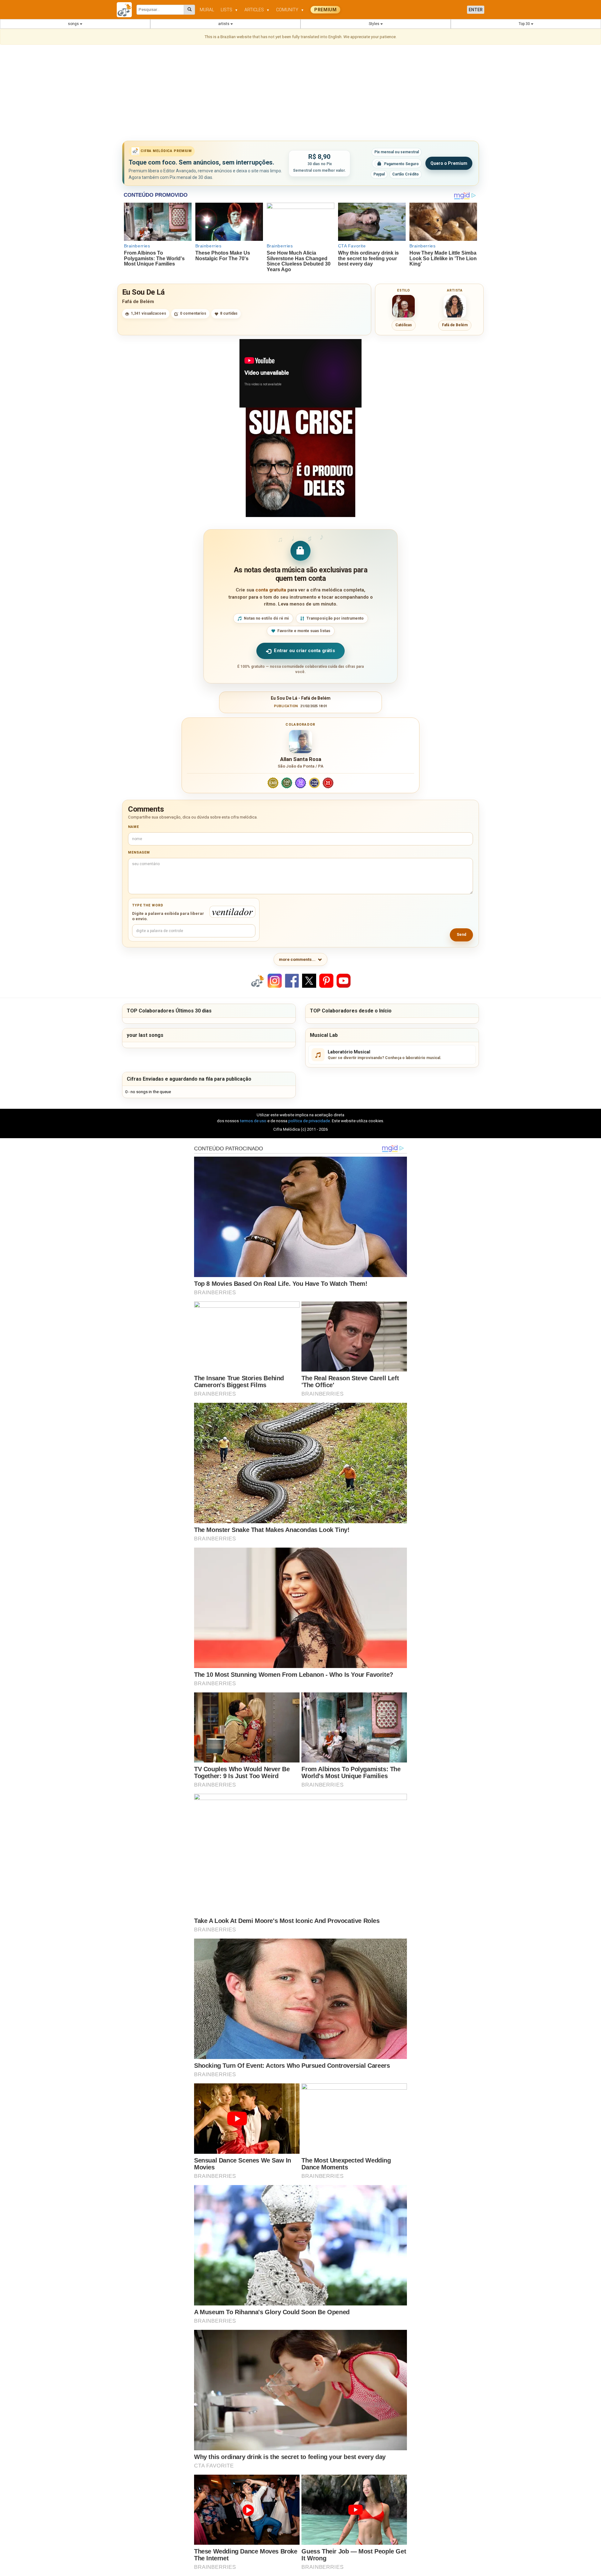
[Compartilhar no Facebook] (292, 980)
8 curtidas (229, 313)
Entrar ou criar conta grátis (304, 651)
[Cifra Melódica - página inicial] (127, 10)
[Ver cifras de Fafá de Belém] (455, 306)
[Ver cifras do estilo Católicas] (403, 306)
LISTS (229, 10)
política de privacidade (309, 1121)
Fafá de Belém (138, 302)
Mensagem (139, 852)
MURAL (207, 10)
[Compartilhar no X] (309, 980)
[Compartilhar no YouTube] (344, 980)
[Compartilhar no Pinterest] (326, 980)
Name (134, 827)
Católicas (404, 325)
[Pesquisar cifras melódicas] (190, 10)
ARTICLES (257, 10)
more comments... (297, 959)
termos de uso (253, 1121)
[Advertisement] (300, 94)
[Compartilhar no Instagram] (275, 980)
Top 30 (525, 24)
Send (461, 935)
